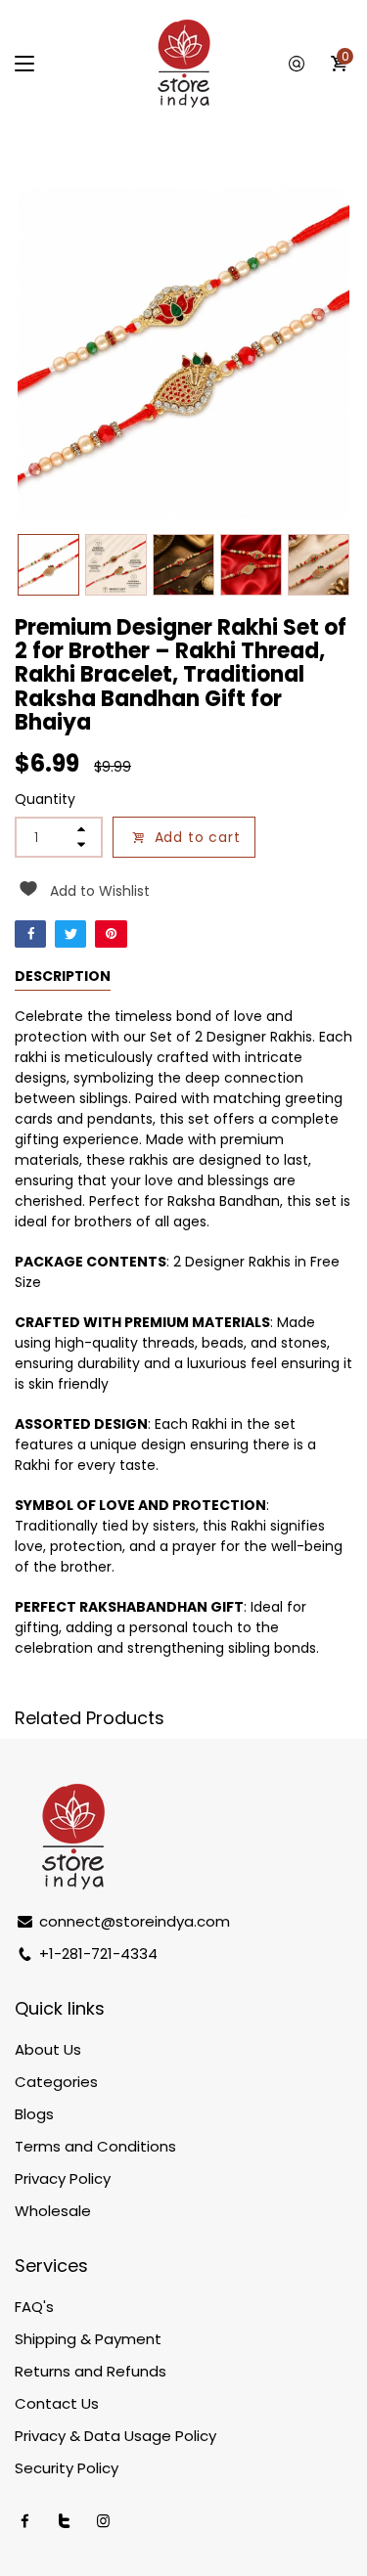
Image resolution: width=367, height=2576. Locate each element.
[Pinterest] (111, 934)
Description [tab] (63, 976)
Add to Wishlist (100, 891)
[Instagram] (103, 2521)
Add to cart (198, 837)
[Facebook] (30, 934)
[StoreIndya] (184, 64)
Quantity (45, 799)
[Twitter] (70, 934)
